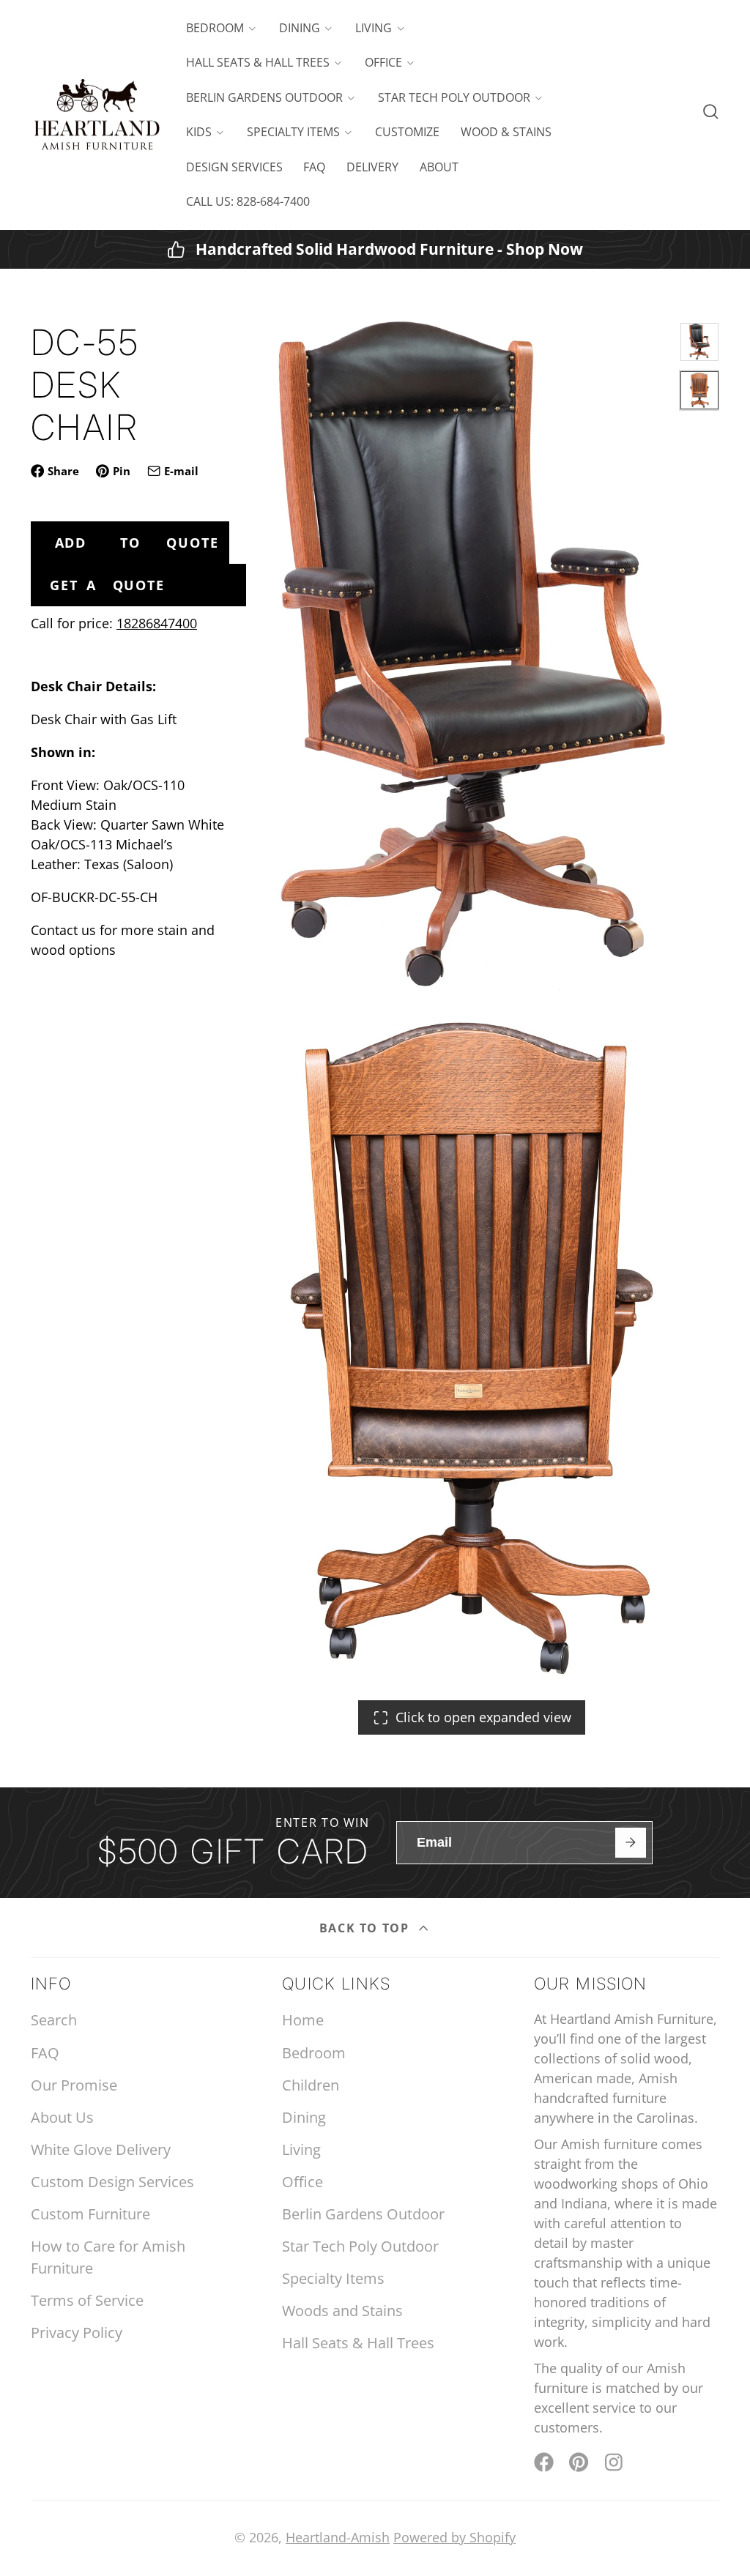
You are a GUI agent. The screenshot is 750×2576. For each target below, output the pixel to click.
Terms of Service (87, 2300)
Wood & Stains (506, 132)
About (439, 167)
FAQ (314, 167)
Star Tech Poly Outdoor (454, 97)
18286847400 (157, 623)
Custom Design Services (112, 2182)
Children (311, 2085)
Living (374, 28)
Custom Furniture (90, 2214)
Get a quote (107, 585)
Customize (407, 132)
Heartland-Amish (338, 2537)
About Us (62, 2117)
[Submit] (630, 1843)
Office (383, 62)
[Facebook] (544, 2462)
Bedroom (215, 28)
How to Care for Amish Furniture (108, 2257)
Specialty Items (293, 132)
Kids (199, 132)
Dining (300, 28)
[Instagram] (615, 2462)
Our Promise (74, 2085)
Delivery (372, 167)
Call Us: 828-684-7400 (248, 201)
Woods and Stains (342, 2311)
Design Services (234, 167)
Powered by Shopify (454, 2537)
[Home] (97, 115)
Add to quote (137, 543)
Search (54, 2020)
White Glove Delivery (101, 2149)
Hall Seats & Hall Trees (258, 62)
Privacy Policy (77, 2333)
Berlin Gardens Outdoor (264, 97)
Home (303, 2020)
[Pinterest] (579, 2462)
